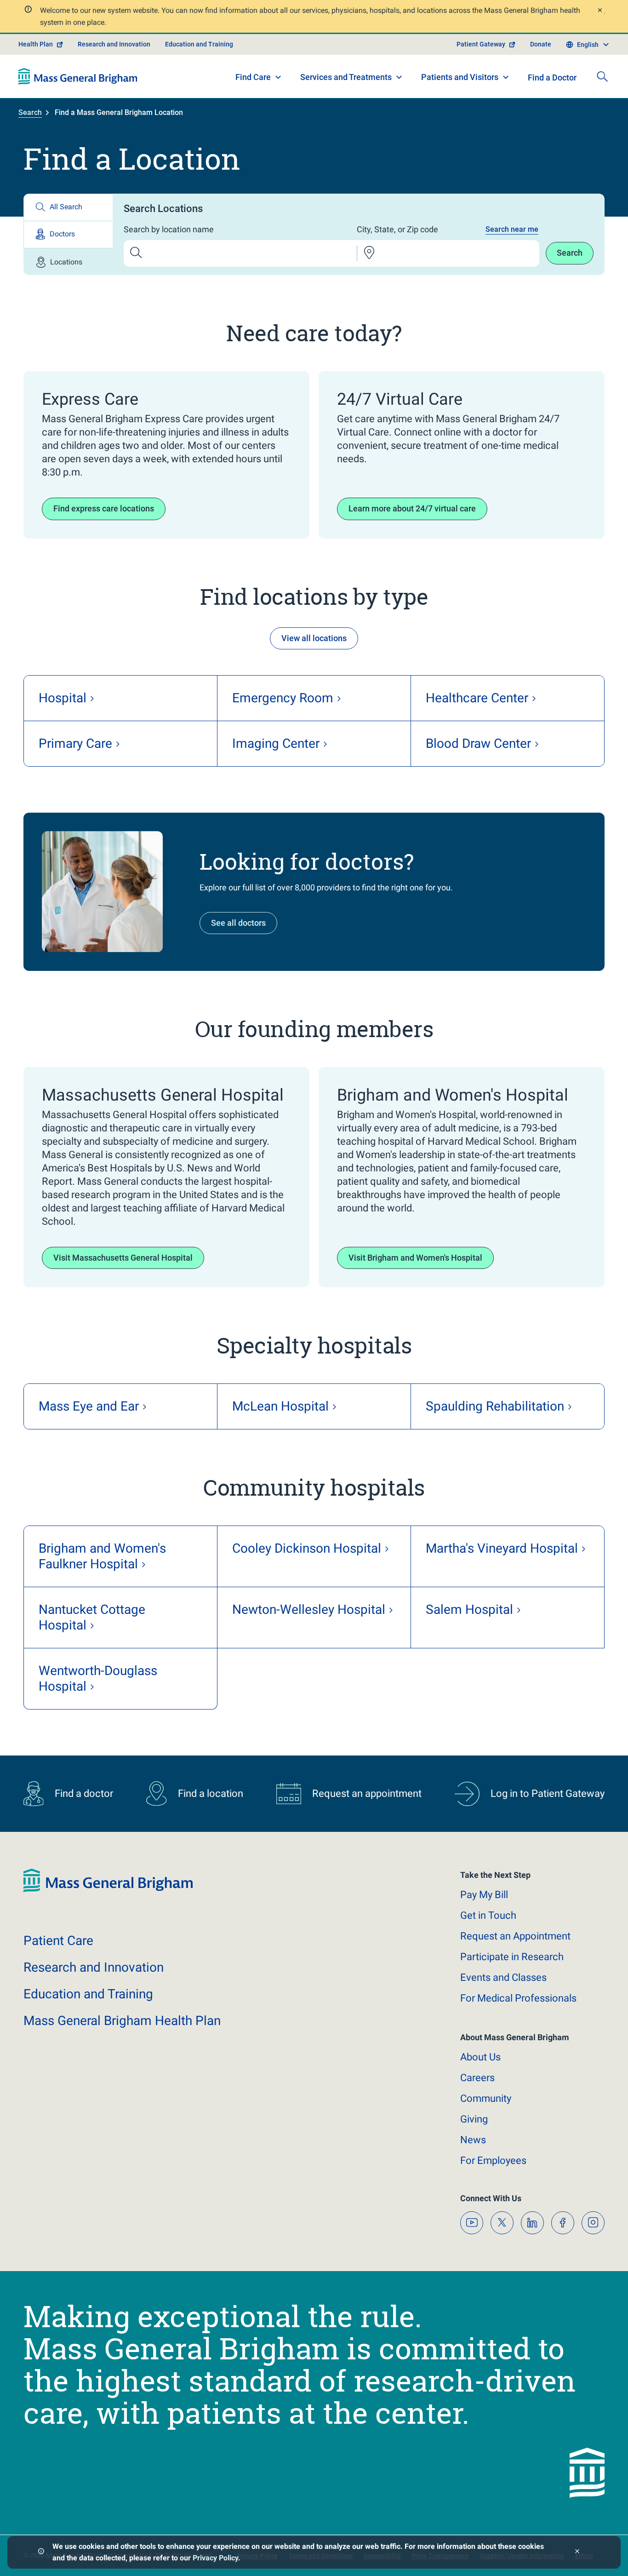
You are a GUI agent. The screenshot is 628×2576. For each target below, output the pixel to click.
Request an (515, 1936)
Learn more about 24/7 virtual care (412, 508)
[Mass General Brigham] (78, 76)
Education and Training (199, 44)
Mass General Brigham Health (122, 2021)
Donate (541, 44)
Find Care (253, 77)
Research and (94, 1967)
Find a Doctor (552, 77)
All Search (66, 207)
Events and (503, 1977)
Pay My (484, 1895)
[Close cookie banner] (577, 2552)
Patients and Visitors (460, 77)
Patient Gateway (481, 44)
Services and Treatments (346, 77)
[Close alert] (599, 11)
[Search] (602, 76)
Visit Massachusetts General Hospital (123, 1258)
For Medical (518, 1998)
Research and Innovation (114, 44)
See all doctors (238, 923)
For (493, 2160)
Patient (58, 1941)
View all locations (314, 638)
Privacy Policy (215, 2558)
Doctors (62, 234)
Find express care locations (104, 508)
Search (30, 112)
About (480, 2057)
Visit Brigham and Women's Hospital (415, 1258)
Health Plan (36, 44)
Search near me (512, 229)
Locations (66, 262)
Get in (488, 1915)
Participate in (512, 1957)
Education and (88, 1994)
